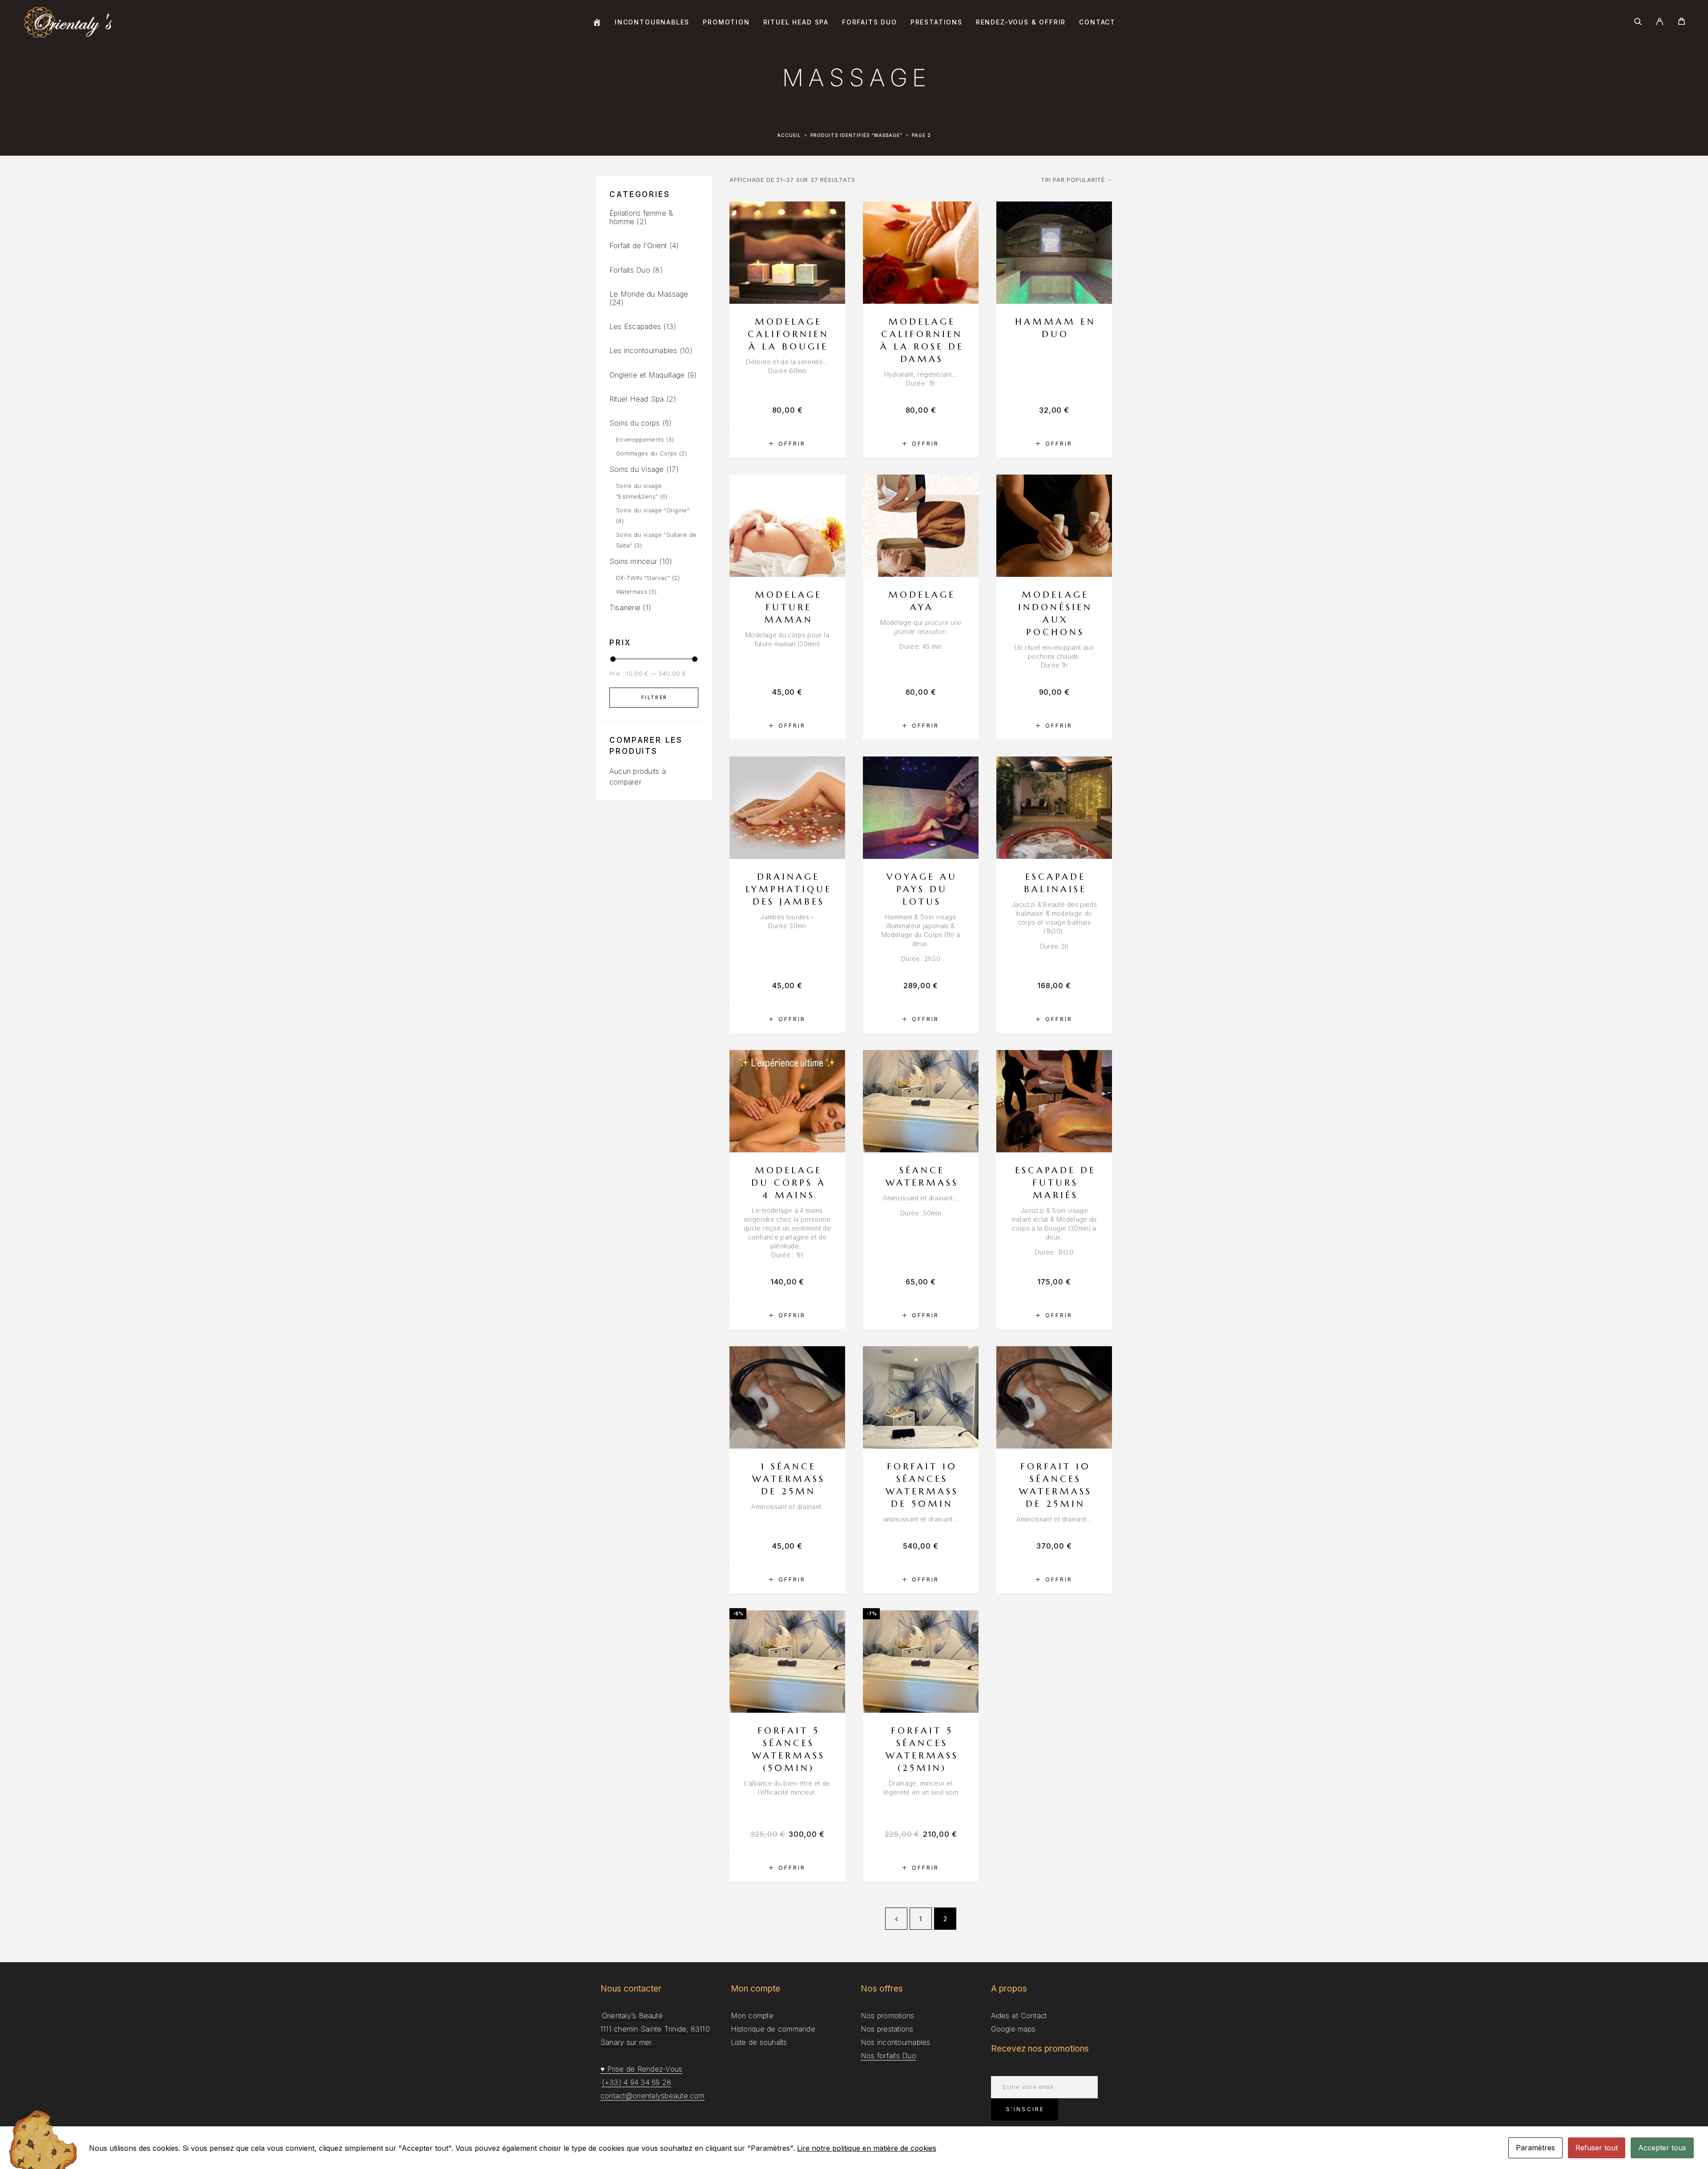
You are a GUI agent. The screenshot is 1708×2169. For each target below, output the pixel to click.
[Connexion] (1660, 22)
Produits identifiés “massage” (856, 135)
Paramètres (1535, 2148)
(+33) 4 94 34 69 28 (637, 2082)
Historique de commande (773, 2029)
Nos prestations (887, 2029)
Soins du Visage (637, 469)
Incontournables (652, 22)
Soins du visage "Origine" (653, 510)
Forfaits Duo (870, 22)
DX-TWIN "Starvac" (643, 578)
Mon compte (752, 2016)
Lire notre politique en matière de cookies (867, 2148)
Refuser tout (1597, 2148)
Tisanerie (625, 608)
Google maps (1013, 2029)
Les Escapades (635, 326)
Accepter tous (1662, 2148)
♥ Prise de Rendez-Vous (641, 2069)
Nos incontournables (896, 2042)
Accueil (789, 135)
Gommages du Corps (647, 453)
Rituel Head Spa (796, 22)
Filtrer (655, 697)
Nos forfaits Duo (888, 2056)
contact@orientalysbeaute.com (653, 2096)
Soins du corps (634, 423)
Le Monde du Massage (649, 294)
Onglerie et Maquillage (647, 375)
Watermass (632, 592)
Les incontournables (643, 350)
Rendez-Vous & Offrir (1021, 22)
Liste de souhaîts (759, 2042)
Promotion (726, 22)
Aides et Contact (1019, 2016)
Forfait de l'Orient (638, 245)
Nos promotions (887, 2016)
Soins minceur (633, 561)
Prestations (937, 22)
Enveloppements (640, 439)
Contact (1097, 22)
